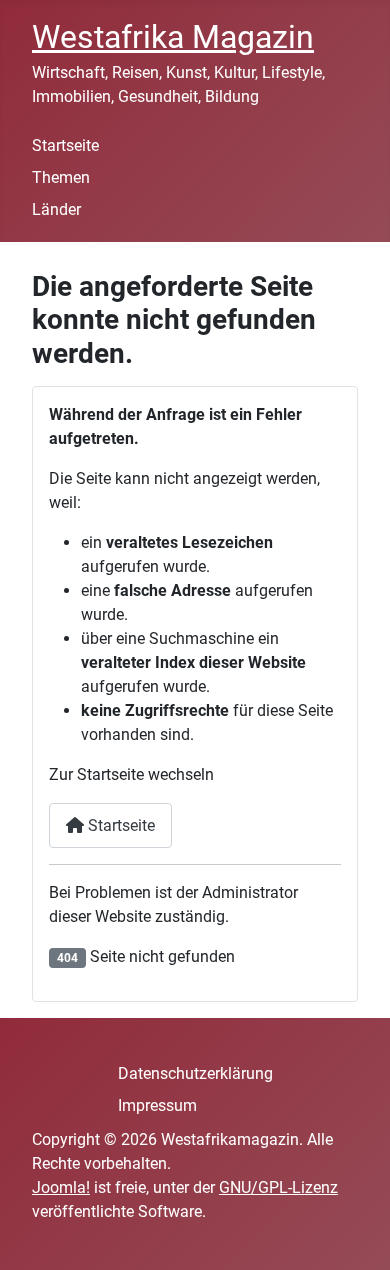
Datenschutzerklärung (195, 1073)
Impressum (157, 1105)
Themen (61, 177)
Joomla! (61, 1187)
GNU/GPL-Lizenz (278, 1187)
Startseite (65, 145)
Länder (56, 209)
